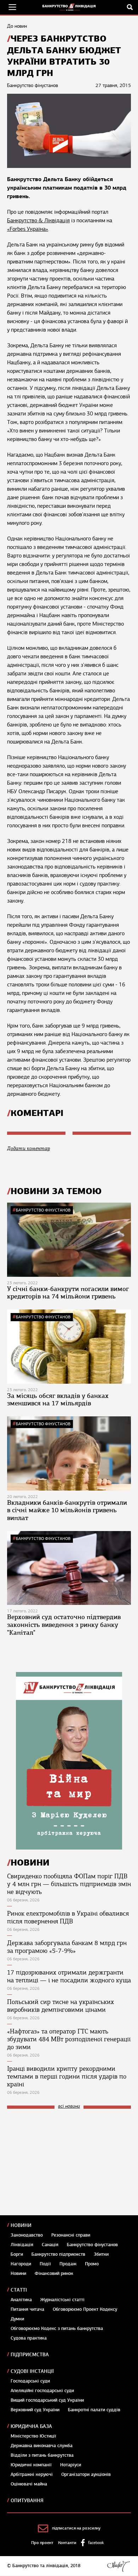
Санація (50, 2245)
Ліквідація (22, 2245)
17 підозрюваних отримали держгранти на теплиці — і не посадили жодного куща (69, 1976)
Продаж (68, 2264)
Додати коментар (28, 1148)
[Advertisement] (60, 2162)
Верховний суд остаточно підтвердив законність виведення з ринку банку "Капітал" (64, 1625)
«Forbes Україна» (28, 229)
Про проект (42, 2543)
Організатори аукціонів (86, 2474)
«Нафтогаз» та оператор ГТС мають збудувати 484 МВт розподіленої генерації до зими (69, 2039)
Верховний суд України (35, 2410)
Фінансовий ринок (54, 2273)
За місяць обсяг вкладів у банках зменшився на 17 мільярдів (58, 1400)
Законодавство (27, 2235)
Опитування (27, 2501)
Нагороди (21, 2264)
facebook (96, 2543)
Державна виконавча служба (42, 2446)
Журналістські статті (62, 2300)
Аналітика (21, 2300)
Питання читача (27, 2309)
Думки (17, 2319)
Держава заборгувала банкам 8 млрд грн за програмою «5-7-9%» (67, 1947)
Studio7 (118, 2566)
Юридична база (31, 2426)
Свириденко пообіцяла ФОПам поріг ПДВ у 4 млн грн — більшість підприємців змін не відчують (69, 1884)
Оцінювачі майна (29, 2484)
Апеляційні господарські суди (42, 2391)
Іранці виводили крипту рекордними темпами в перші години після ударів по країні (67, 2076)
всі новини (69, 2106)
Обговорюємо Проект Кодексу (85, 2309)
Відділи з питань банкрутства (42, 2455)
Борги (17, 2254)
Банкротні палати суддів (94, 2410)
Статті (19, 2290)
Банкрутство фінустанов (43, 1210)
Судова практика (29, 2338)
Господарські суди (30, 2381)
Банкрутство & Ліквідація (38, 220)
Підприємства (30, 2355)
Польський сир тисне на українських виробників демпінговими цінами (61, 2006)
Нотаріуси (71, 2465)
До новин (17, 26)
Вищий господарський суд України (47, 2400)
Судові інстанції (32, 2371)
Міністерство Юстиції (33, 2436)
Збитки (101, 2254)
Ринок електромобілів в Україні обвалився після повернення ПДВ (68, 1917)
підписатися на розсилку (76, 2528)
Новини (21, 2225)
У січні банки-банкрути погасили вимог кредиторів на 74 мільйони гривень (68, 1293)
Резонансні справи (71, 2235)
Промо (92, 2264)
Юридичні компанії (31, 2465)
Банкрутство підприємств (58, 2254)
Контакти (67, 2543)
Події (45, 2264)
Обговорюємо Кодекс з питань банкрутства (57, 2329)
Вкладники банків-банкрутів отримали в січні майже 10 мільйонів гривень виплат (67, 1510)
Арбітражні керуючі (32, 2474)
